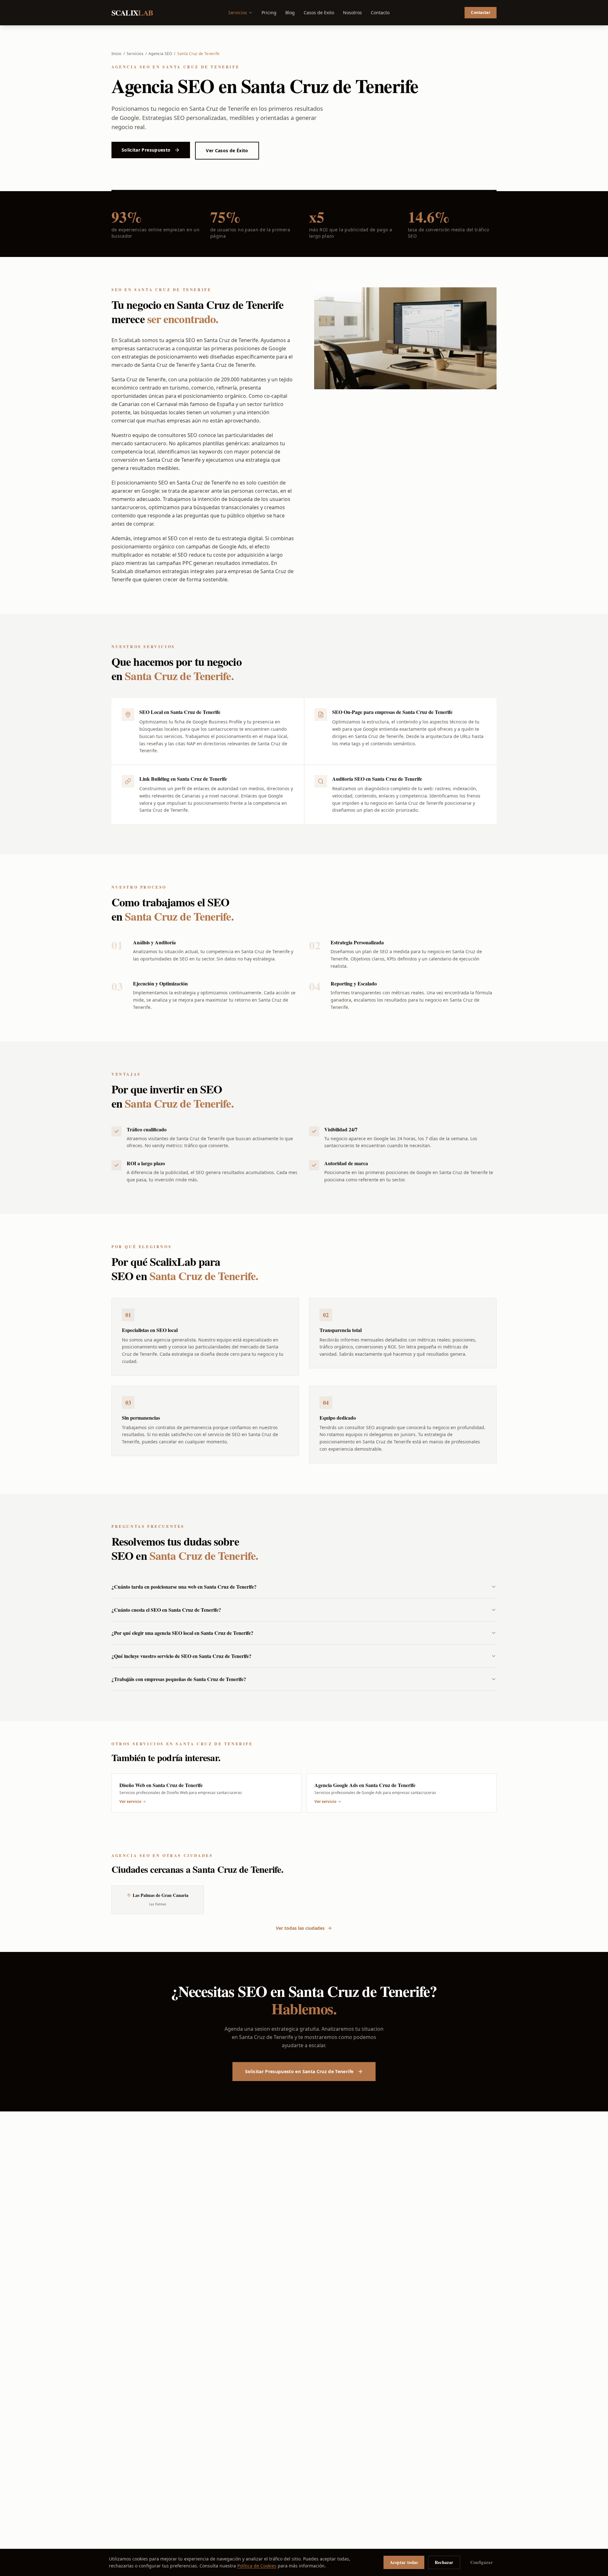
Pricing (269, 13)
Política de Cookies (257, 2566)
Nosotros (352, 13)
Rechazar (444, 2562)
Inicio (117, 54)
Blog (290, 13)
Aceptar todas (404, 2562)
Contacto (380, 13)
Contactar (481, 13)
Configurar (482, 2562)
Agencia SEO (160, 54)
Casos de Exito (319, 13)
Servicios (238, 13)
